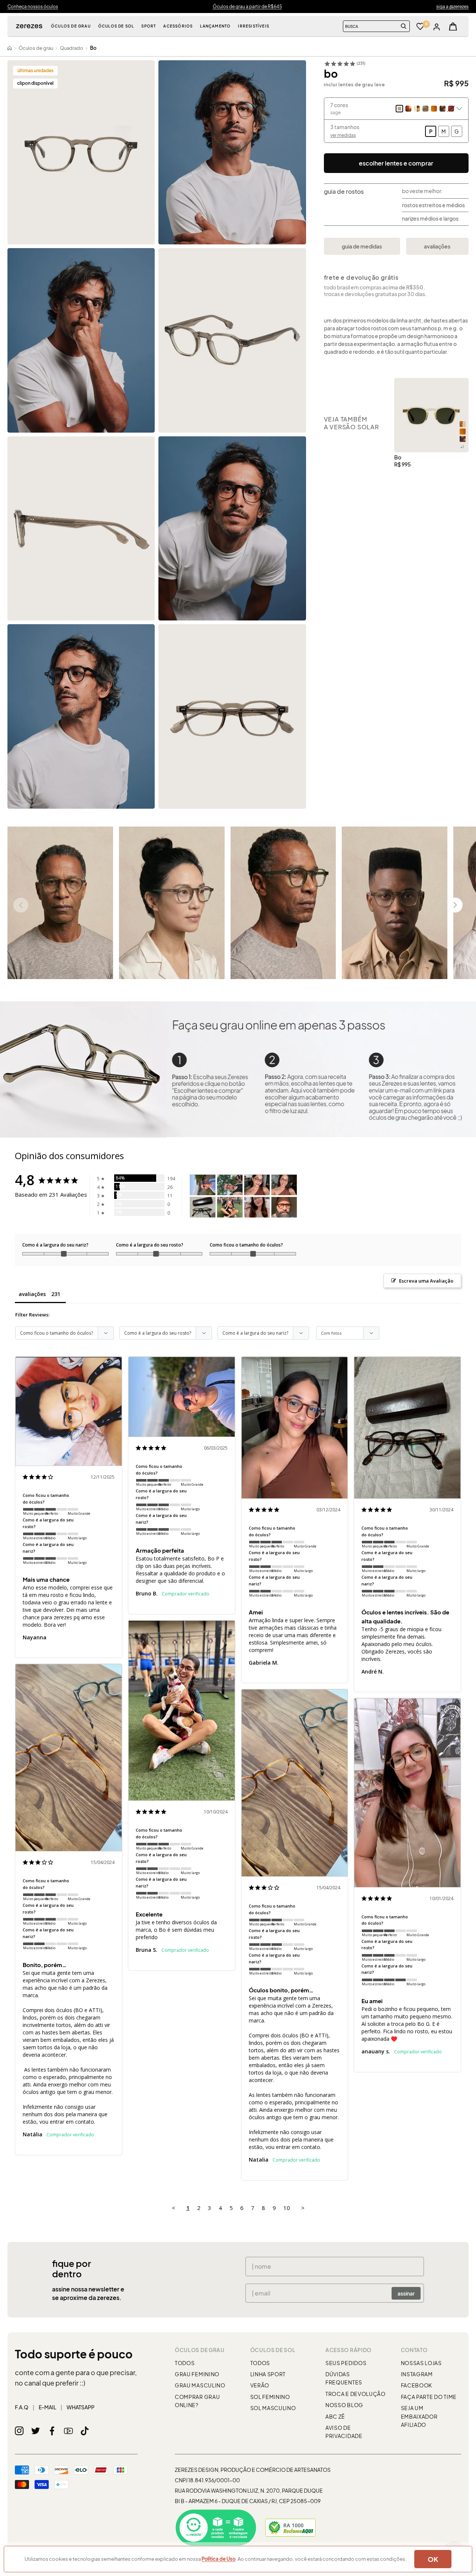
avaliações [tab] (32, 1294)
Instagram (417, 2374)
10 (287, 2208)
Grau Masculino (200, 2385)
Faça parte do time (429, 2397)
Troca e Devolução (356, 2394)
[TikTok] (85, 2431)
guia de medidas (362, 246)
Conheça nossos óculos (33, 7)
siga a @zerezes (452, 7)
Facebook (417, 2385)
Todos (185, 2363)
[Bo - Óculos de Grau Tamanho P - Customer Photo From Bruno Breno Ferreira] (203, 1185)
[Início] (10, 48)
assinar (406, 2293)
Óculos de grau (36, 48)
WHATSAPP (81, 2407)
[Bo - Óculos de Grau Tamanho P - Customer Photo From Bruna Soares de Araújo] (230, 1207)
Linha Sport (268, 2374)
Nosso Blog (344, 2405)
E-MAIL (47, 2407)
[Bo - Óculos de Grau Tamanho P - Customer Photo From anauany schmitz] (257, 1207)
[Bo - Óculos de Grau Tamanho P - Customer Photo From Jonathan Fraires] (284, 1207)
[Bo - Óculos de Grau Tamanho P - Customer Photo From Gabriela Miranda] (257, 1185)
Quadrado (72, 48)
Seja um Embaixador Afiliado (419, 2416)
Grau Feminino (197, 2374)
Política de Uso (218, 2559)
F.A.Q (22, 2407)
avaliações (437, 246)
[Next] (455, 905)
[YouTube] (68, 2431)
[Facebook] (52, 2431)
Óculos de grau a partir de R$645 (247, 7)
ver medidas (343, 135)
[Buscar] (404, 26)
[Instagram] (19, 2431)
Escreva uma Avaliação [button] (426, 1281)
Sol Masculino (273, 2408)
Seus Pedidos (346, 2363)
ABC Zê (335, 2416)
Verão (260, 2385)
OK (433, 2559)
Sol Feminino (270, 2397)
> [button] (303, 2208)
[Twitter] (36, 2431)
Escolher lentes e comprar (396, 163)
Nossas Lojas (421, 2363)
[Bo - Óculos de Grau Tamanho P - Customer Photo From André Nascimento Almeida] (203, 1207)
